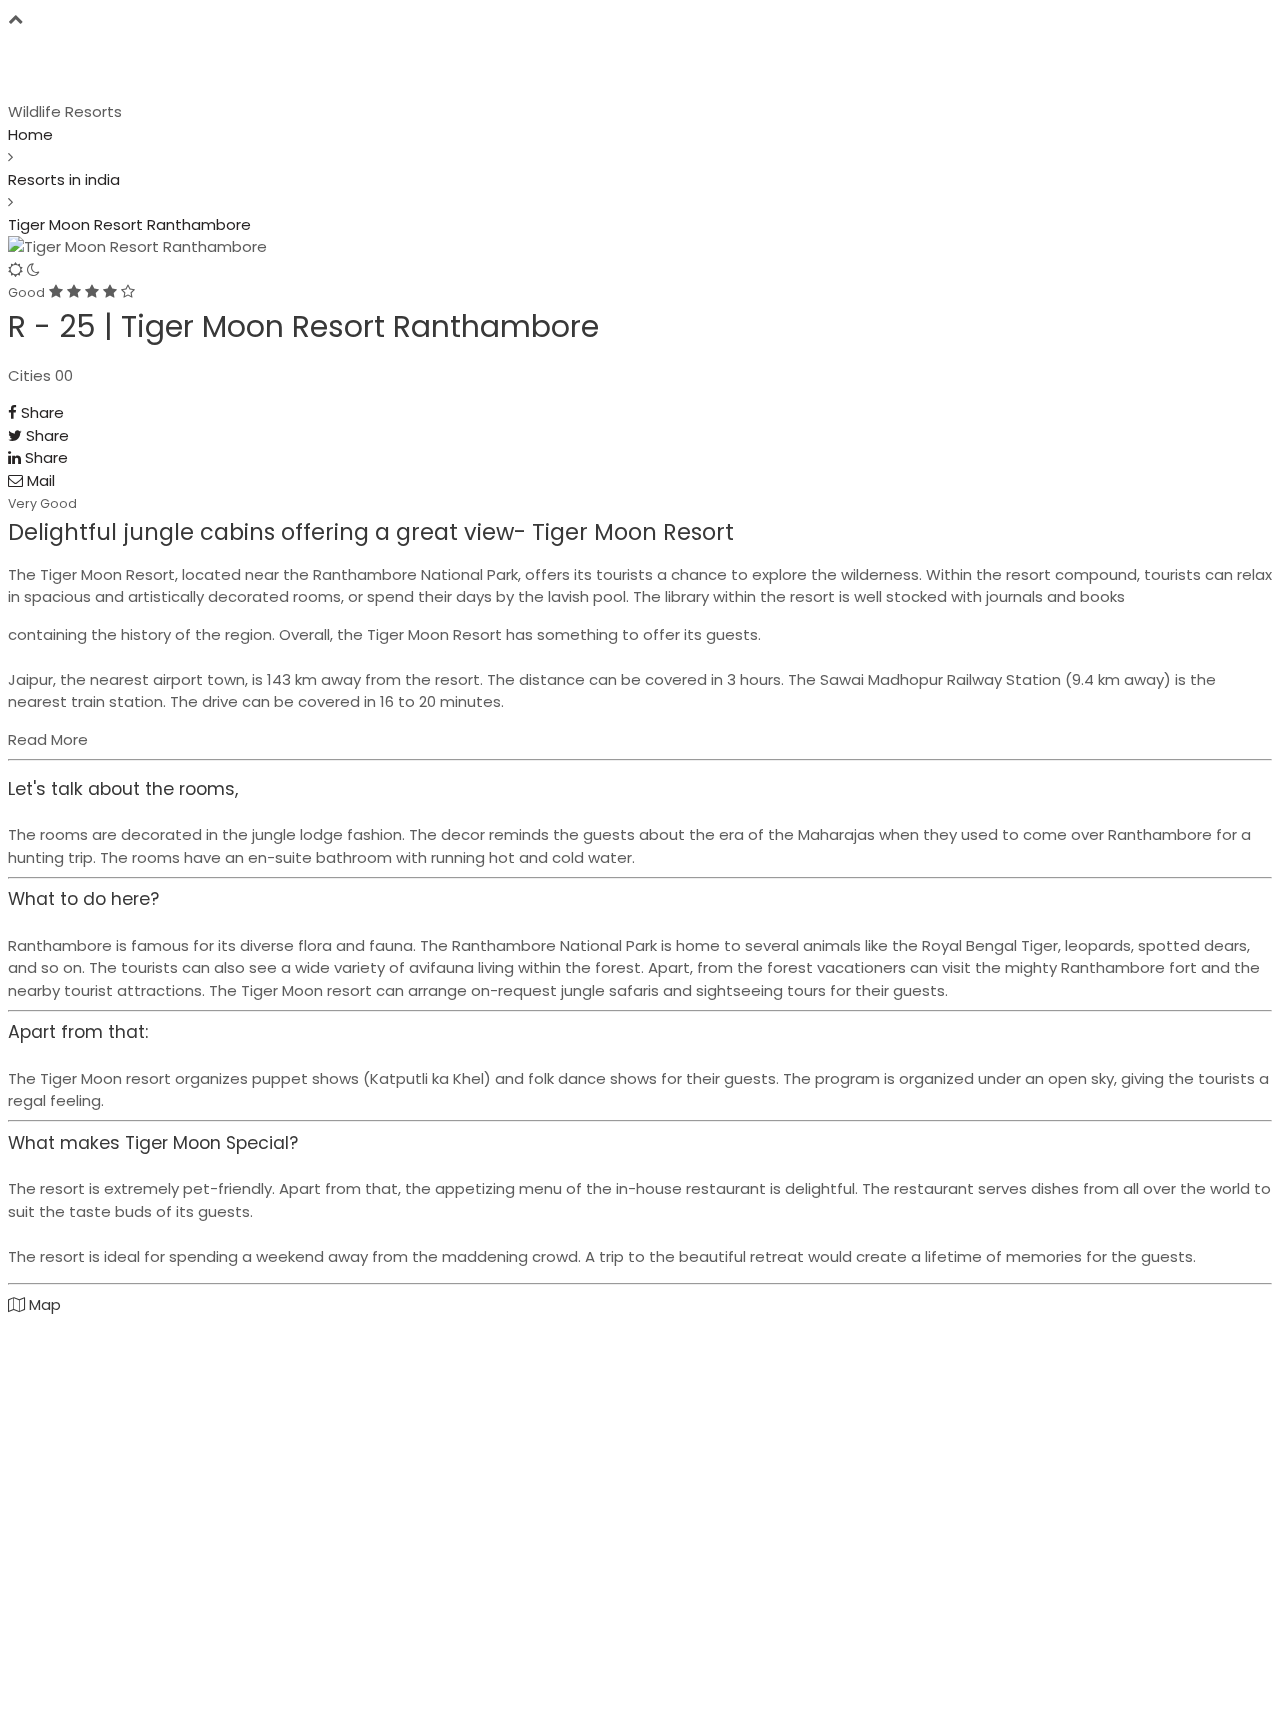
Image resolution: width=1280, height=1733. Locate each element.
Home (30, 134)
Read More (48, 739)
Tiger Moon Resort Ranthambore (129, 224)
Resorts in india (64, 179)
